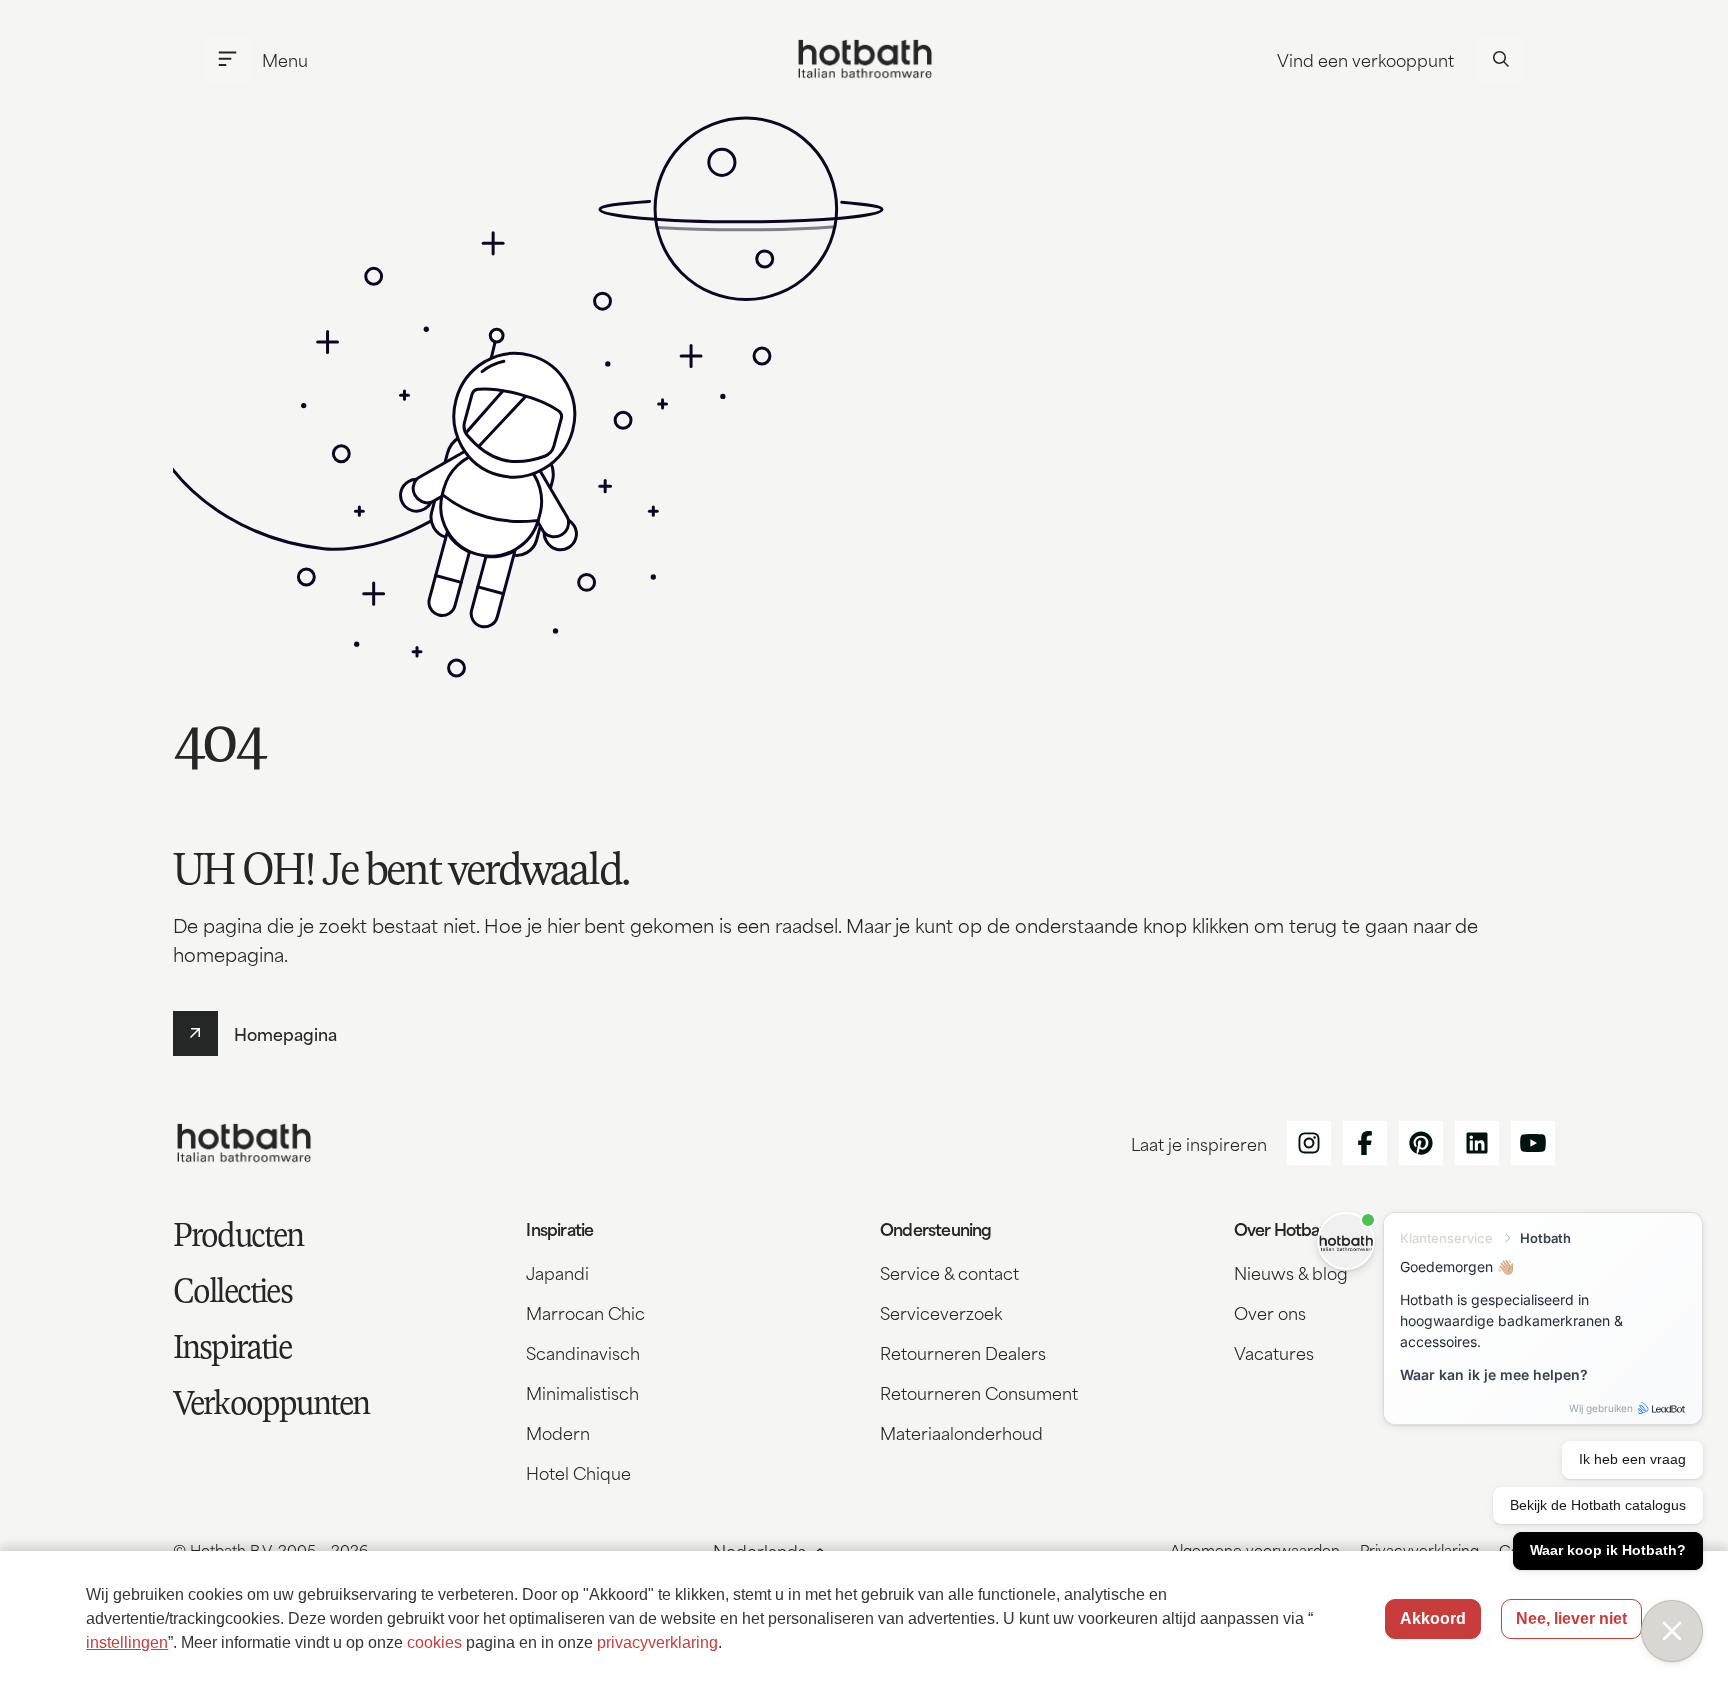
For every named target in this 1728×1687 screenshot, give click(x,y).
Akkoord (1433, 1618)
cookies (434, 1642)
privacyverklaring (657, 1642)
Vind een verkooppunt (1365, 59)
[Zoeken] (1500, 59)
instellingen (127, 1642)
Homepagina (285, 1033)
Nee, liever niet (1571, 1618)
